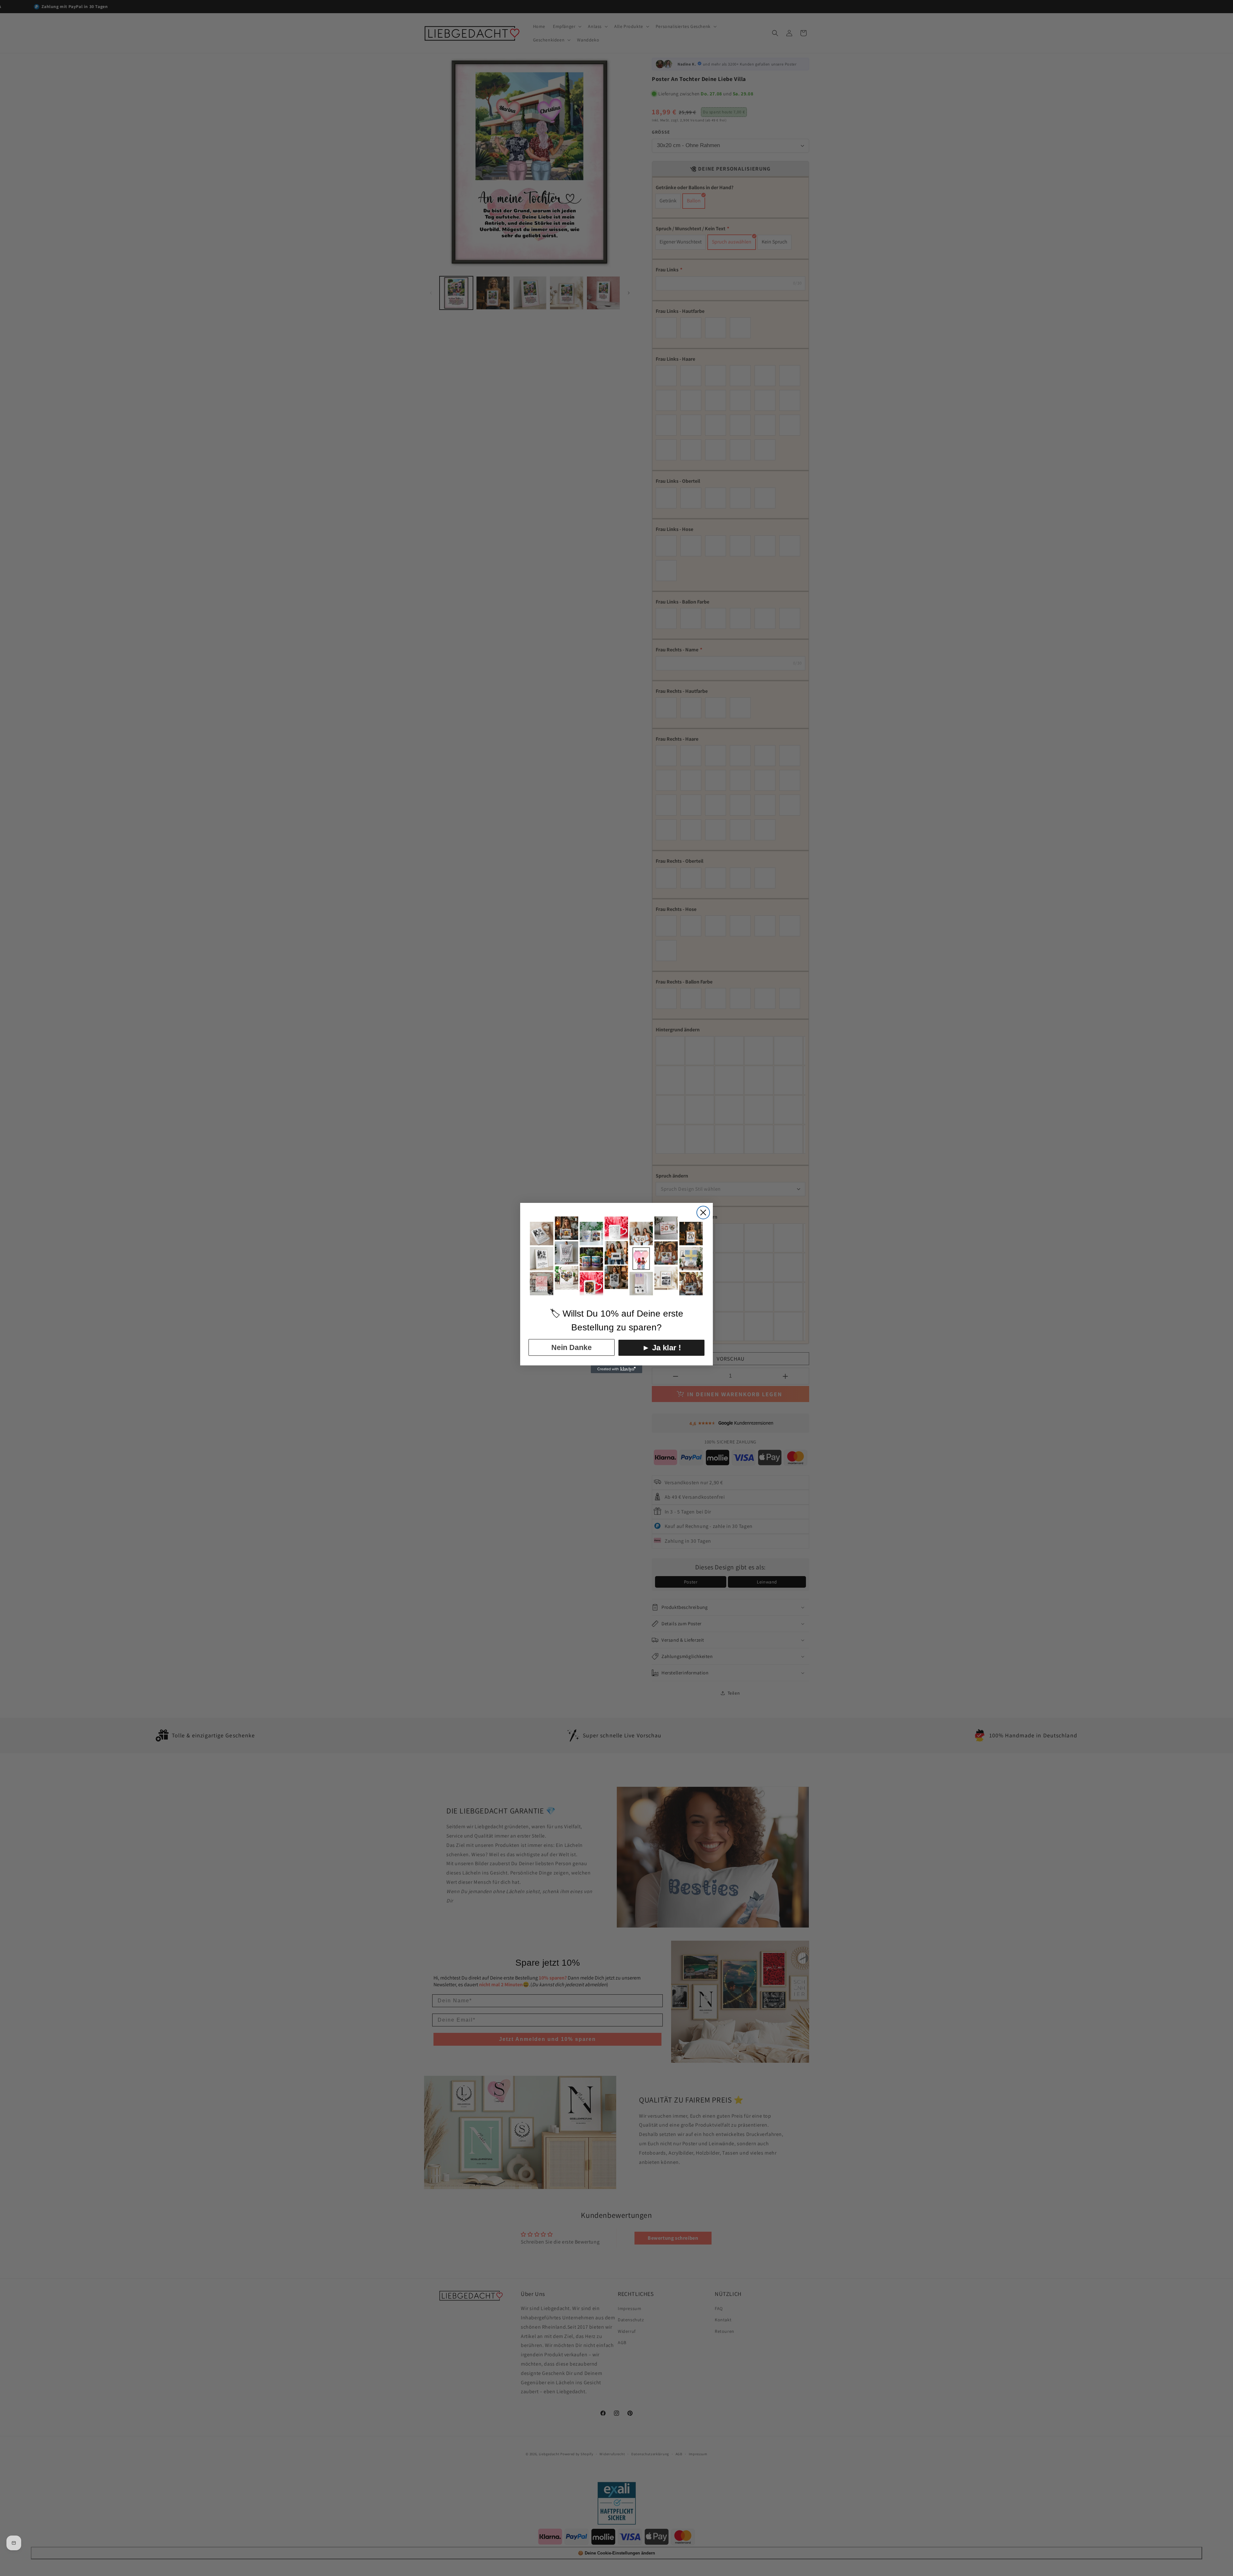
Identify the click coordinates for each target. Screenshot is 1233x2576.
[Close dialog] (703, 1213)
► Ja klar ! (662, 1348)
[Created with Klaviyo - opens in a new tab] (616, 1369)
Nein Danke (572, 1347)
